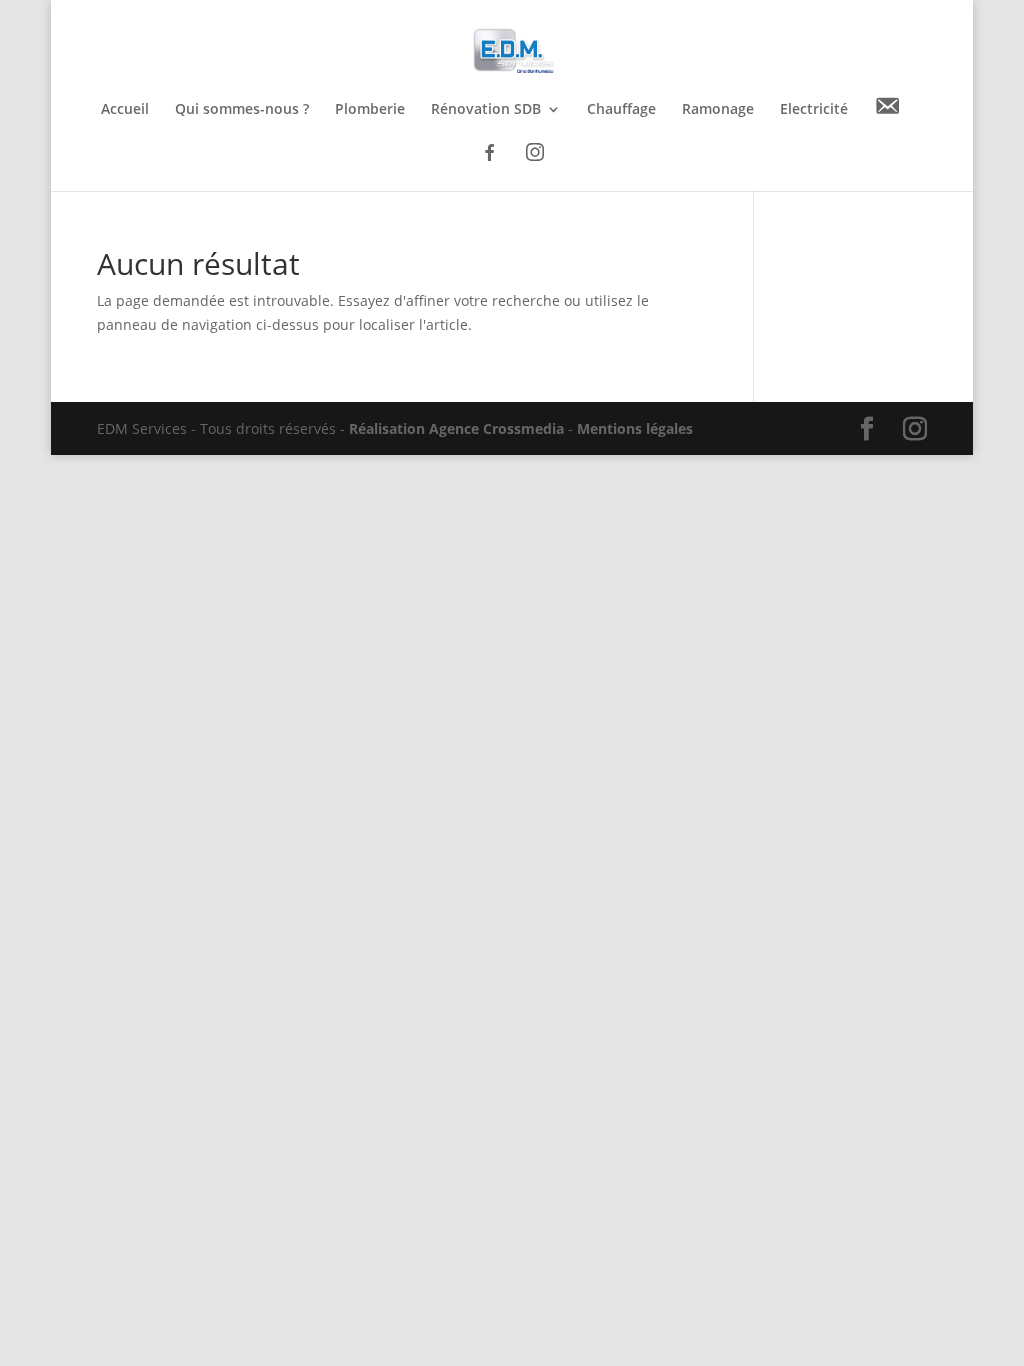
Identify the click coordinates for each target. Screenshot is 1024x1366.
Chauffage (621, 110)
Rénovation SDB (486, 110)
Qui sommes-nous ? (242, 110)
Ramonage (718, 110)
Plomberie (370, 110)
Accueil (125, 110)
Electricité (814, 110)
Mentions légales (635, 428)
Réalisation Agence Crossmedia (456, 428)
